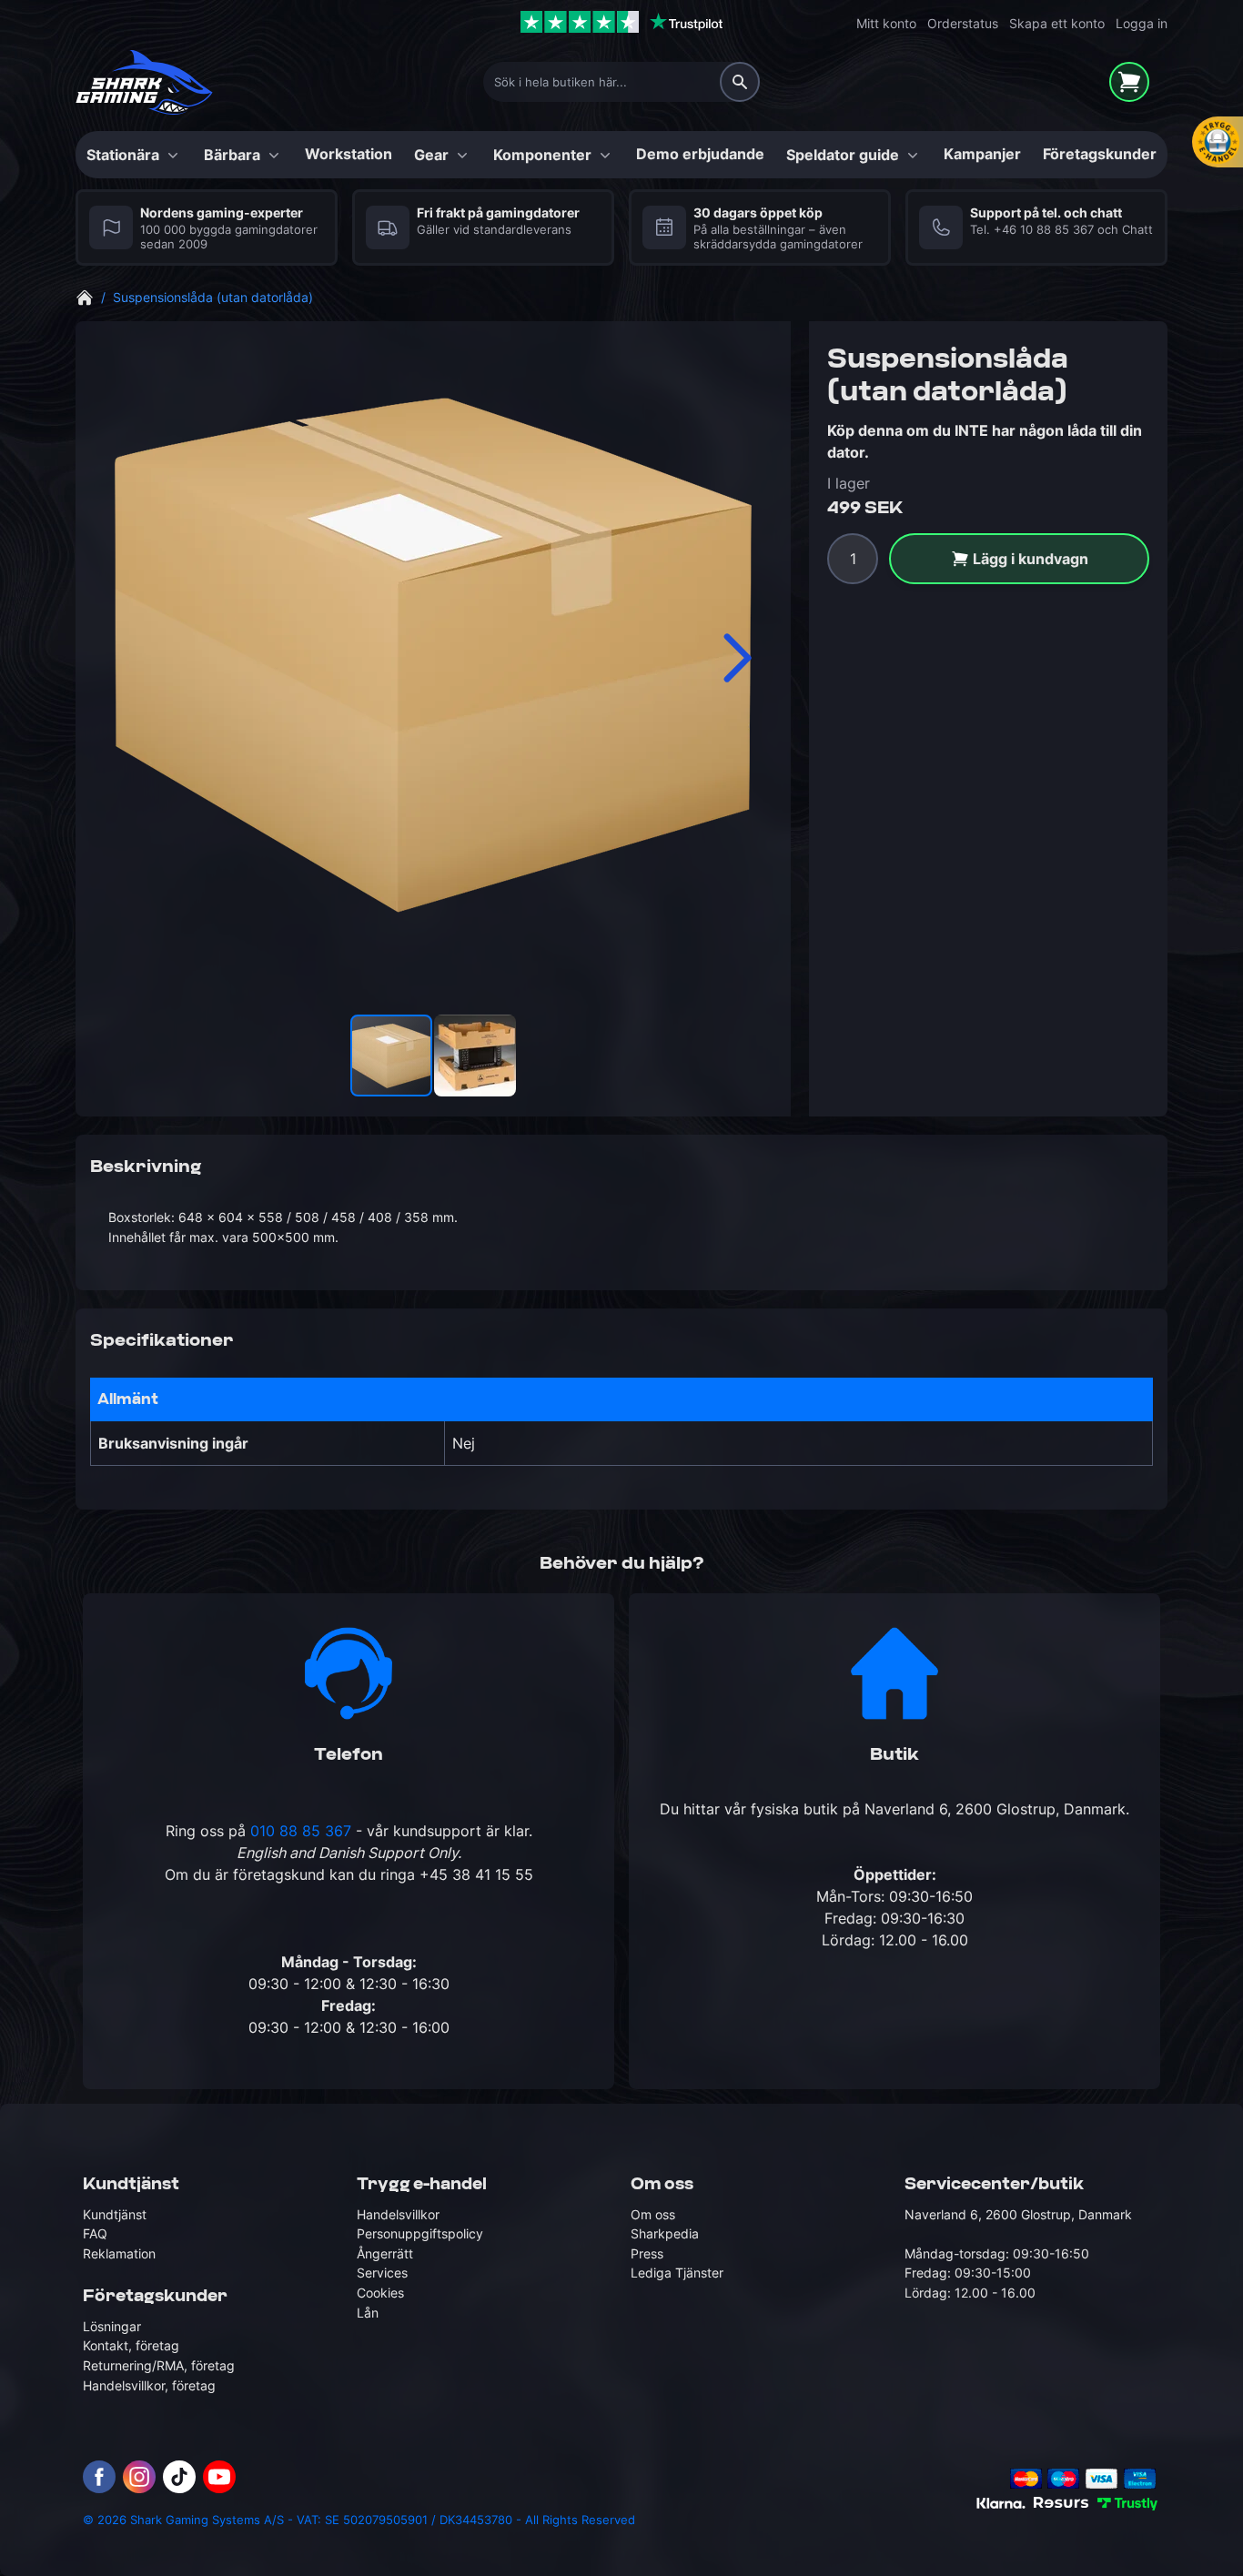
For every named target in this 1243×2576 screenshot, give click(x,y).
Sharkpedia (665, 2233)
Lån (368, 2313)
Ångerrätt (385, 2253)
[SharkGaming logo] (144, 82)
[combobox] (621, 82)
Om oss (653, 2214)
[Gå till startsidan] (85, 297)
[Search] (740, 82)
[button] (736, 658)
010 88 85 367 (301, 1831)
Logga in (1142, 23)
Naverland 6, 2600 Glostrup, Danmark (995, 1809)
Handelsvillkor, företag (149, 2385)
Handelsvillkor (398, 2214)
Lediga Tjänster (677, 2273)
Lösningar (112, 2326)
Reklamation (119, 2253)
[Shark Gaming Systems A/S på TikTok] (179, 2477)
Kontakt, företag (131, 2345)
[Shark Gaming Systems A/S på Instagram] (139, 2477)
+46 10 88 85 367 (1044, 230)
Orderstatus (963, 23)
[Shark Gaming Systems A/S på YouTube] (219, 2477)
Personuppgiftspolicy (420, 2233)
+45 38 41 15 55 (476, 1874)
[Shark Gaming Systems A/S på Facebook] (99, 2477)
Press (647, 2253)
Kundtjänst (115, 2214)
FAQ (95, 2233)
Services (382, 2273)
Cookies (380, 2293)
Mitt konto (886, 23)
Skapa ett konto (1057, 23)
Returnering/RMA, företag (159, 2365)
